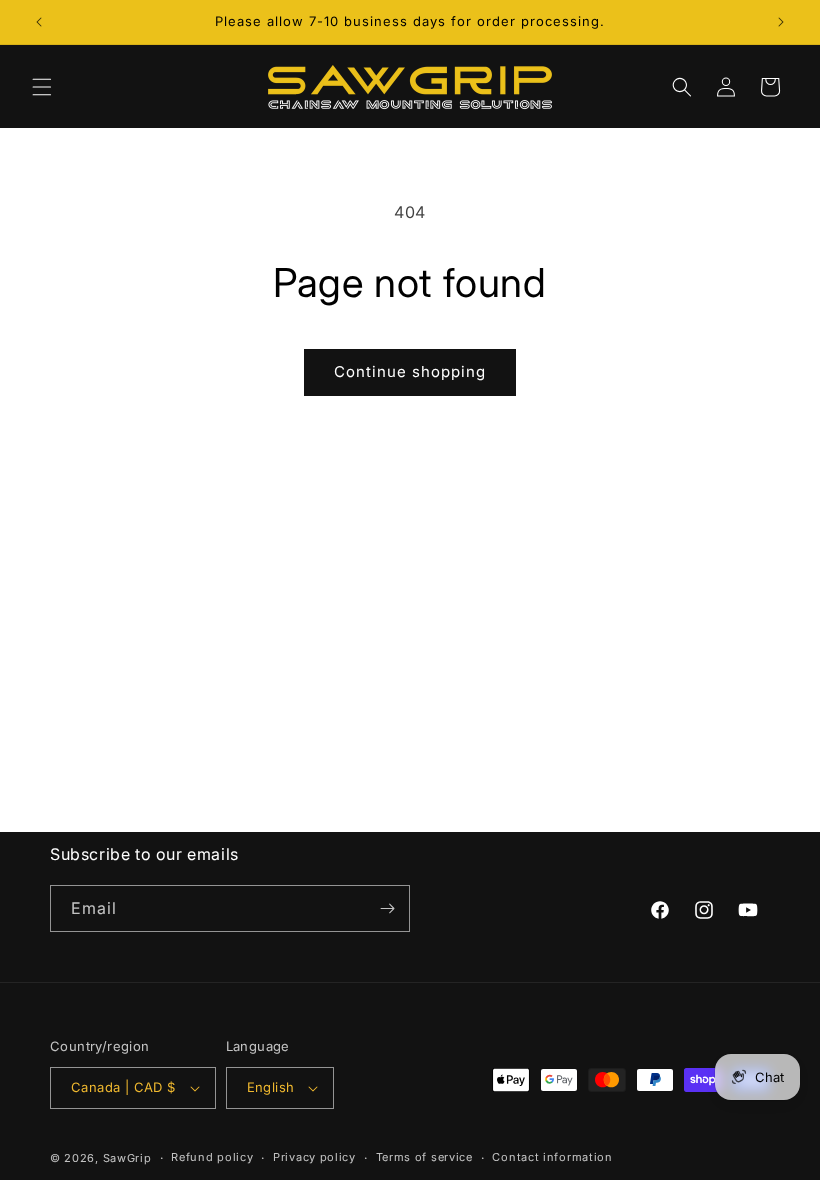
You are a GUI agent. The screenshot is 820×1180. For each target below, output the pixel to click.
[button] (42, 87)
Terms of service (424, 1157)
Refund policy (212, 1157)
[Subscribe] (387, 908)
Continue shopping (410, 371)
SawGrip (127, 1158)
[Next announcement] (781, 22)
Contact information (552, 1157)
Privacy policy (314, 1157)
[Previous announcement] (39, 22)
